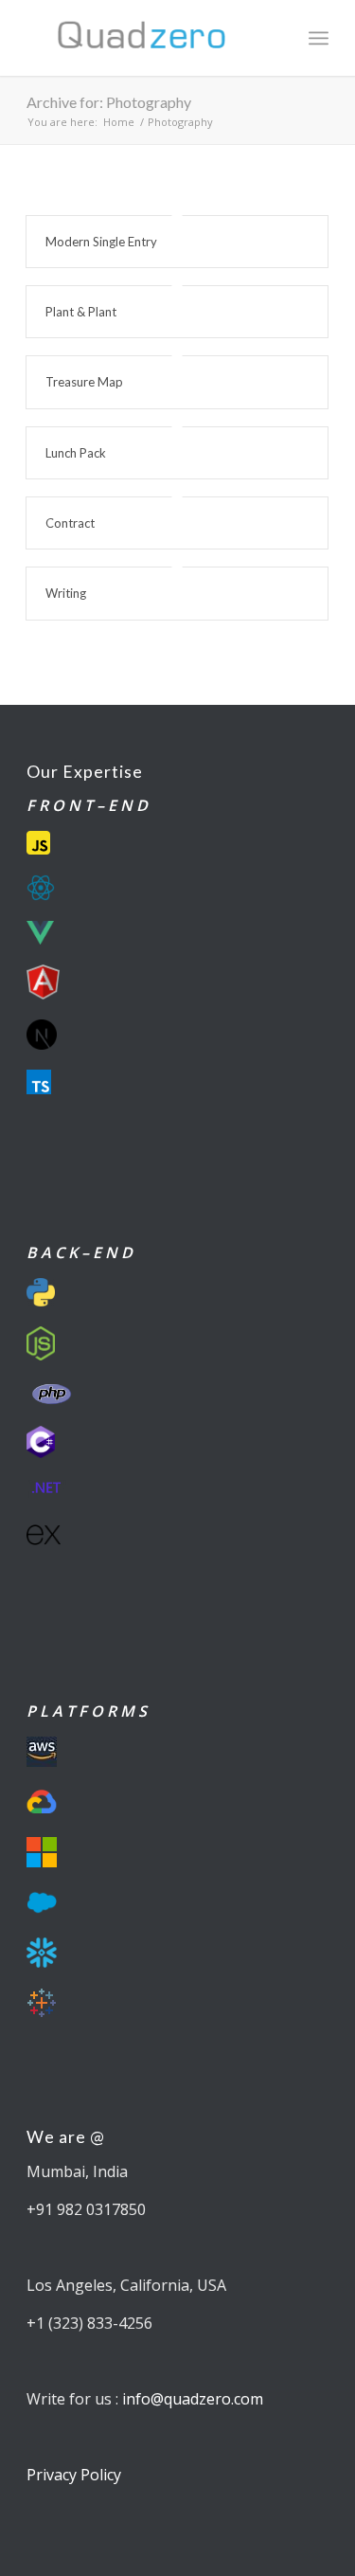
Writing (66, 593)
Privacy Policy (74, 2475)
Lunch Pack (76, 453)
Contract (70, 523)
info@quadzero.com (193, 2399)
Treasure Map (84, 382)
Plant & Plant (81, 312)
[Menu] (319, 38)
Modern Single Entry (101, 242)
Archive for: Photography (109, 102)
